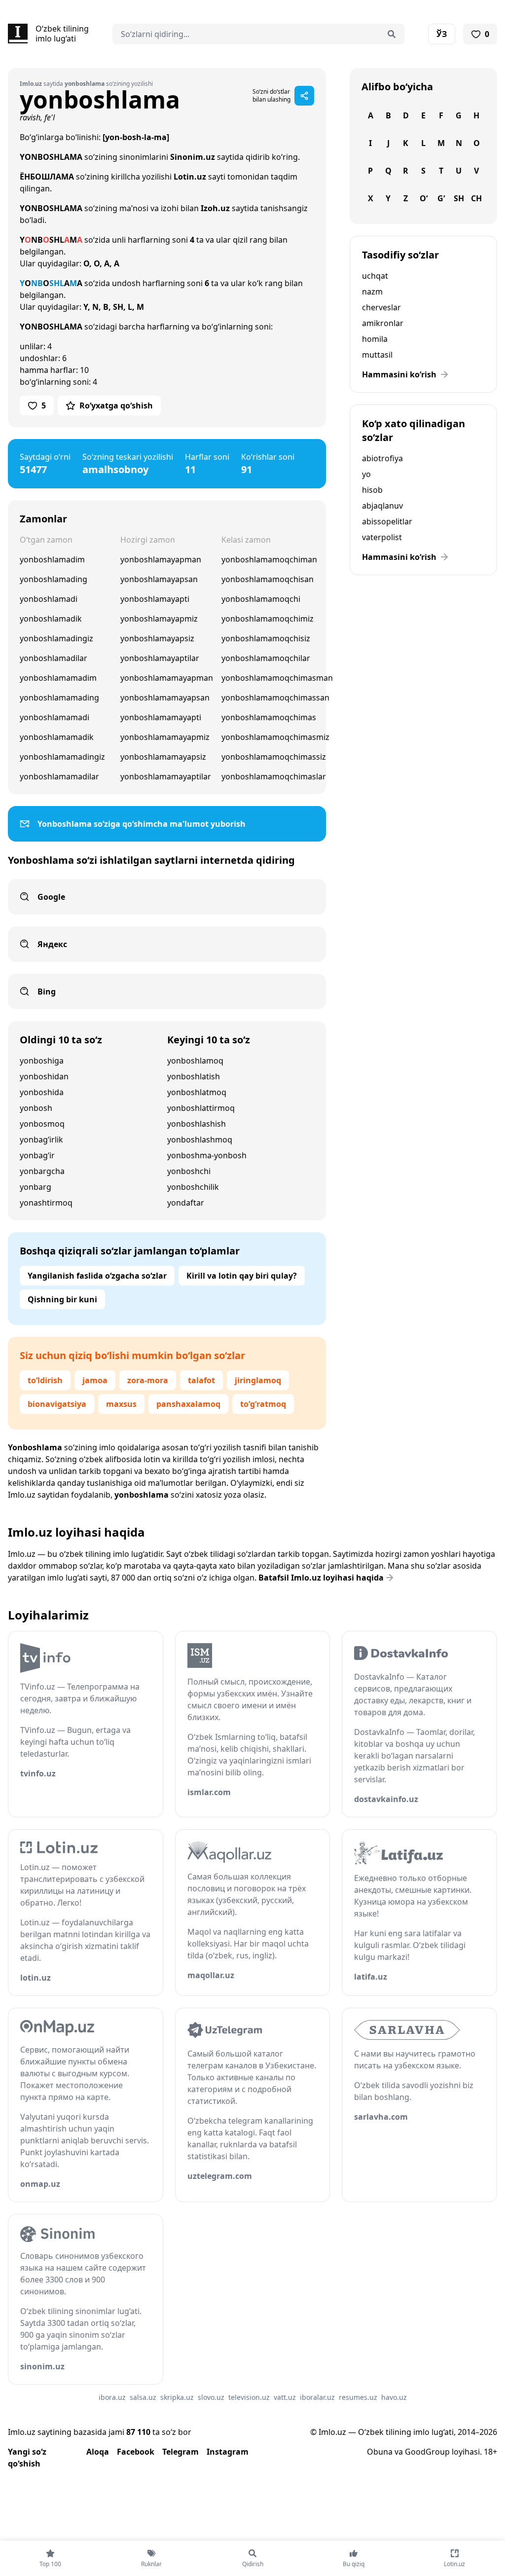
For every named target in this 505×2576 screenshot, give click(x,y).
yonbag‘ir (37, 1155)
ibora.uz (112, 2397)
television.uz (249, 2397)
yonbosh (36, 1108)
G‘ (441, 198)
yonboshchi (189, 1171)
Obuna (380, 2452)
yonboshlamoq (195, 1061)
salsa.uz (143, 2397)
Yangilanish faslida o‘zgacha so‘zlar (97, 1276)
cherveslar (381, 307)
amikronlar (383, 323)
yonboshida (42, 1092)
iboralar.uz (317, 2397)
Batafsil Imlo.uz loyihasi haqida (321, 1578)
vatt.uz (285, 2397)
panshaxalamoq (188, 1404)
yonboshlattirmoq (201, 1108)
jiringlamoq (258, 1380)
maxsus (121, 1404)
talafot (201, 1380)
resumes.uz (358, 2397)
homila (375, 339)
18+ (490, 2452)
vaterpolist (382, 537)
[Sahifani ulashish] (304, 96)
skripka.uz (177, 2397)
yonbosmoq (42, 1124)
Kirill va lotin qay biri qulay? (242, 1276)
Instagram (228, 2452)
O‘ (424, 198)
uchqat (375, 276)
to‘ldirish (45, 1380)
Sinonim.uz (193, 157)
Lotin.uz (190, 177)
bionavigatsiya (57, 1404)
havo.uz (394, 2397)
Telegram (180, 2452)
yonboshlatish (194, 1076)
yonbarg (36, 1187)
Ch (476, 198)
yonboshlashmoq (200, 1140)
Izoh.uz (215, 208)
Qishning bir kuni (62, 1299)
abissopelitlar (387, 521)
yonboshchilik (193, 1187)
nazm (372, 292)
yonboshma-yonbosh (207, 1155)
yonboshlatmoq (197, 1092)
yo (366, 474)
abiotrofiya (382, 458)
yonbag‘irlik (41, 1140)
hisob (372, 490)
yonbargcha (42, 1171)
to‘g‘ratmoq (263, 1404)
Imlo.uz (22, 1495)
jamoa (95, 1380)
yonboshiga (42, 1061)
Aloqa (98, 2452)
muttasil (377, 355)
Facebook (136, 2452)
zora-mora (148, 1380)
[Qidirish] (392, 34)
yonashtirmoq (46, 1203)
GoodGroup (427, 2452)
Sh (459, 198)
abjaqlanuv (382, 506)
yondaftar (186, 1203)
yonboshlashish (197, 1124)
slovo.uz (211, 2397)
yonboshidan (44, 1076)
